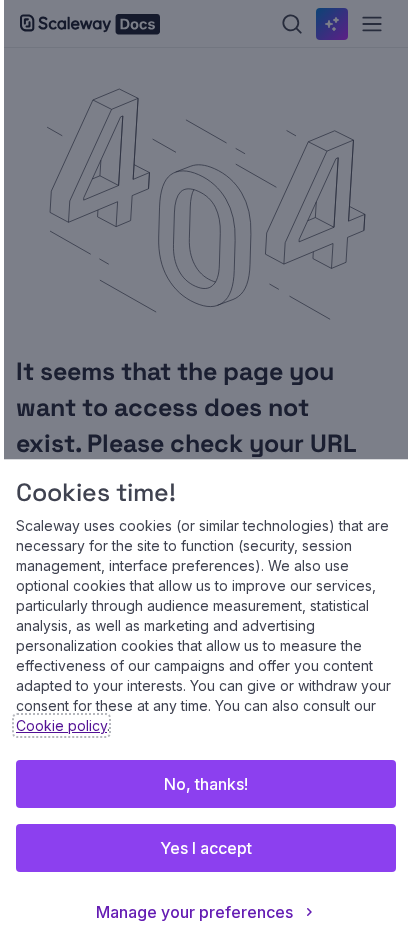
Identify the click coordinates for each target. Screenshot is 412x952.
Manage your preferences (194, 912)
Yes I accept (206, 848)
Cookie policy (61, 725)
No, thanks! (206, 784)
